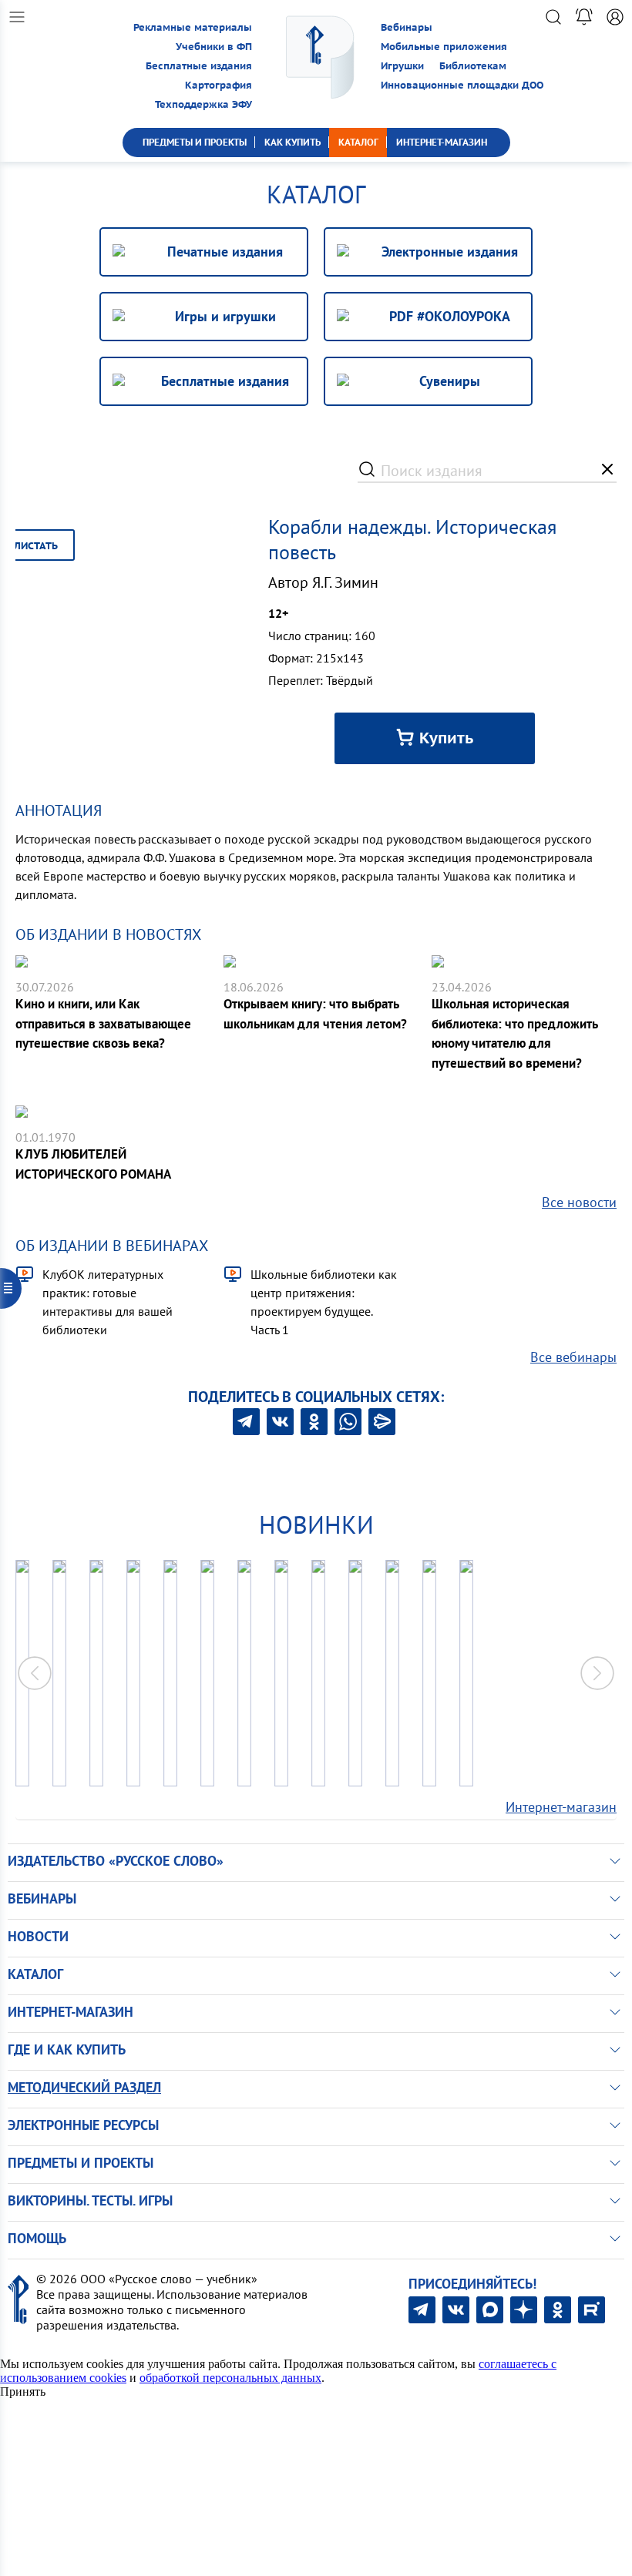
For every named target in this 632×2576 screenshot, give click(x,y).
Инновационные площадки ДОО (462, 85)
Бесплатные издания (199, 66)
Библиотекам (473, 66)
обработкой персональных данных (230, 2378)
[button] (597, 1673)
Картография (219, 85)
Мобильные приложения (444, 47)
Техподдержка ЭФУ (203, 104)
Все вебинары (573, 1357)
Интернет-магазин (561, 1807)
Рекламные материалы (193, 27)
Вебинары (407, 27)
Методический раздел (84, 2087)
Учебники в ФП (214, 47)
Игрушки (402, 66)
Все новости (579, 1202)
